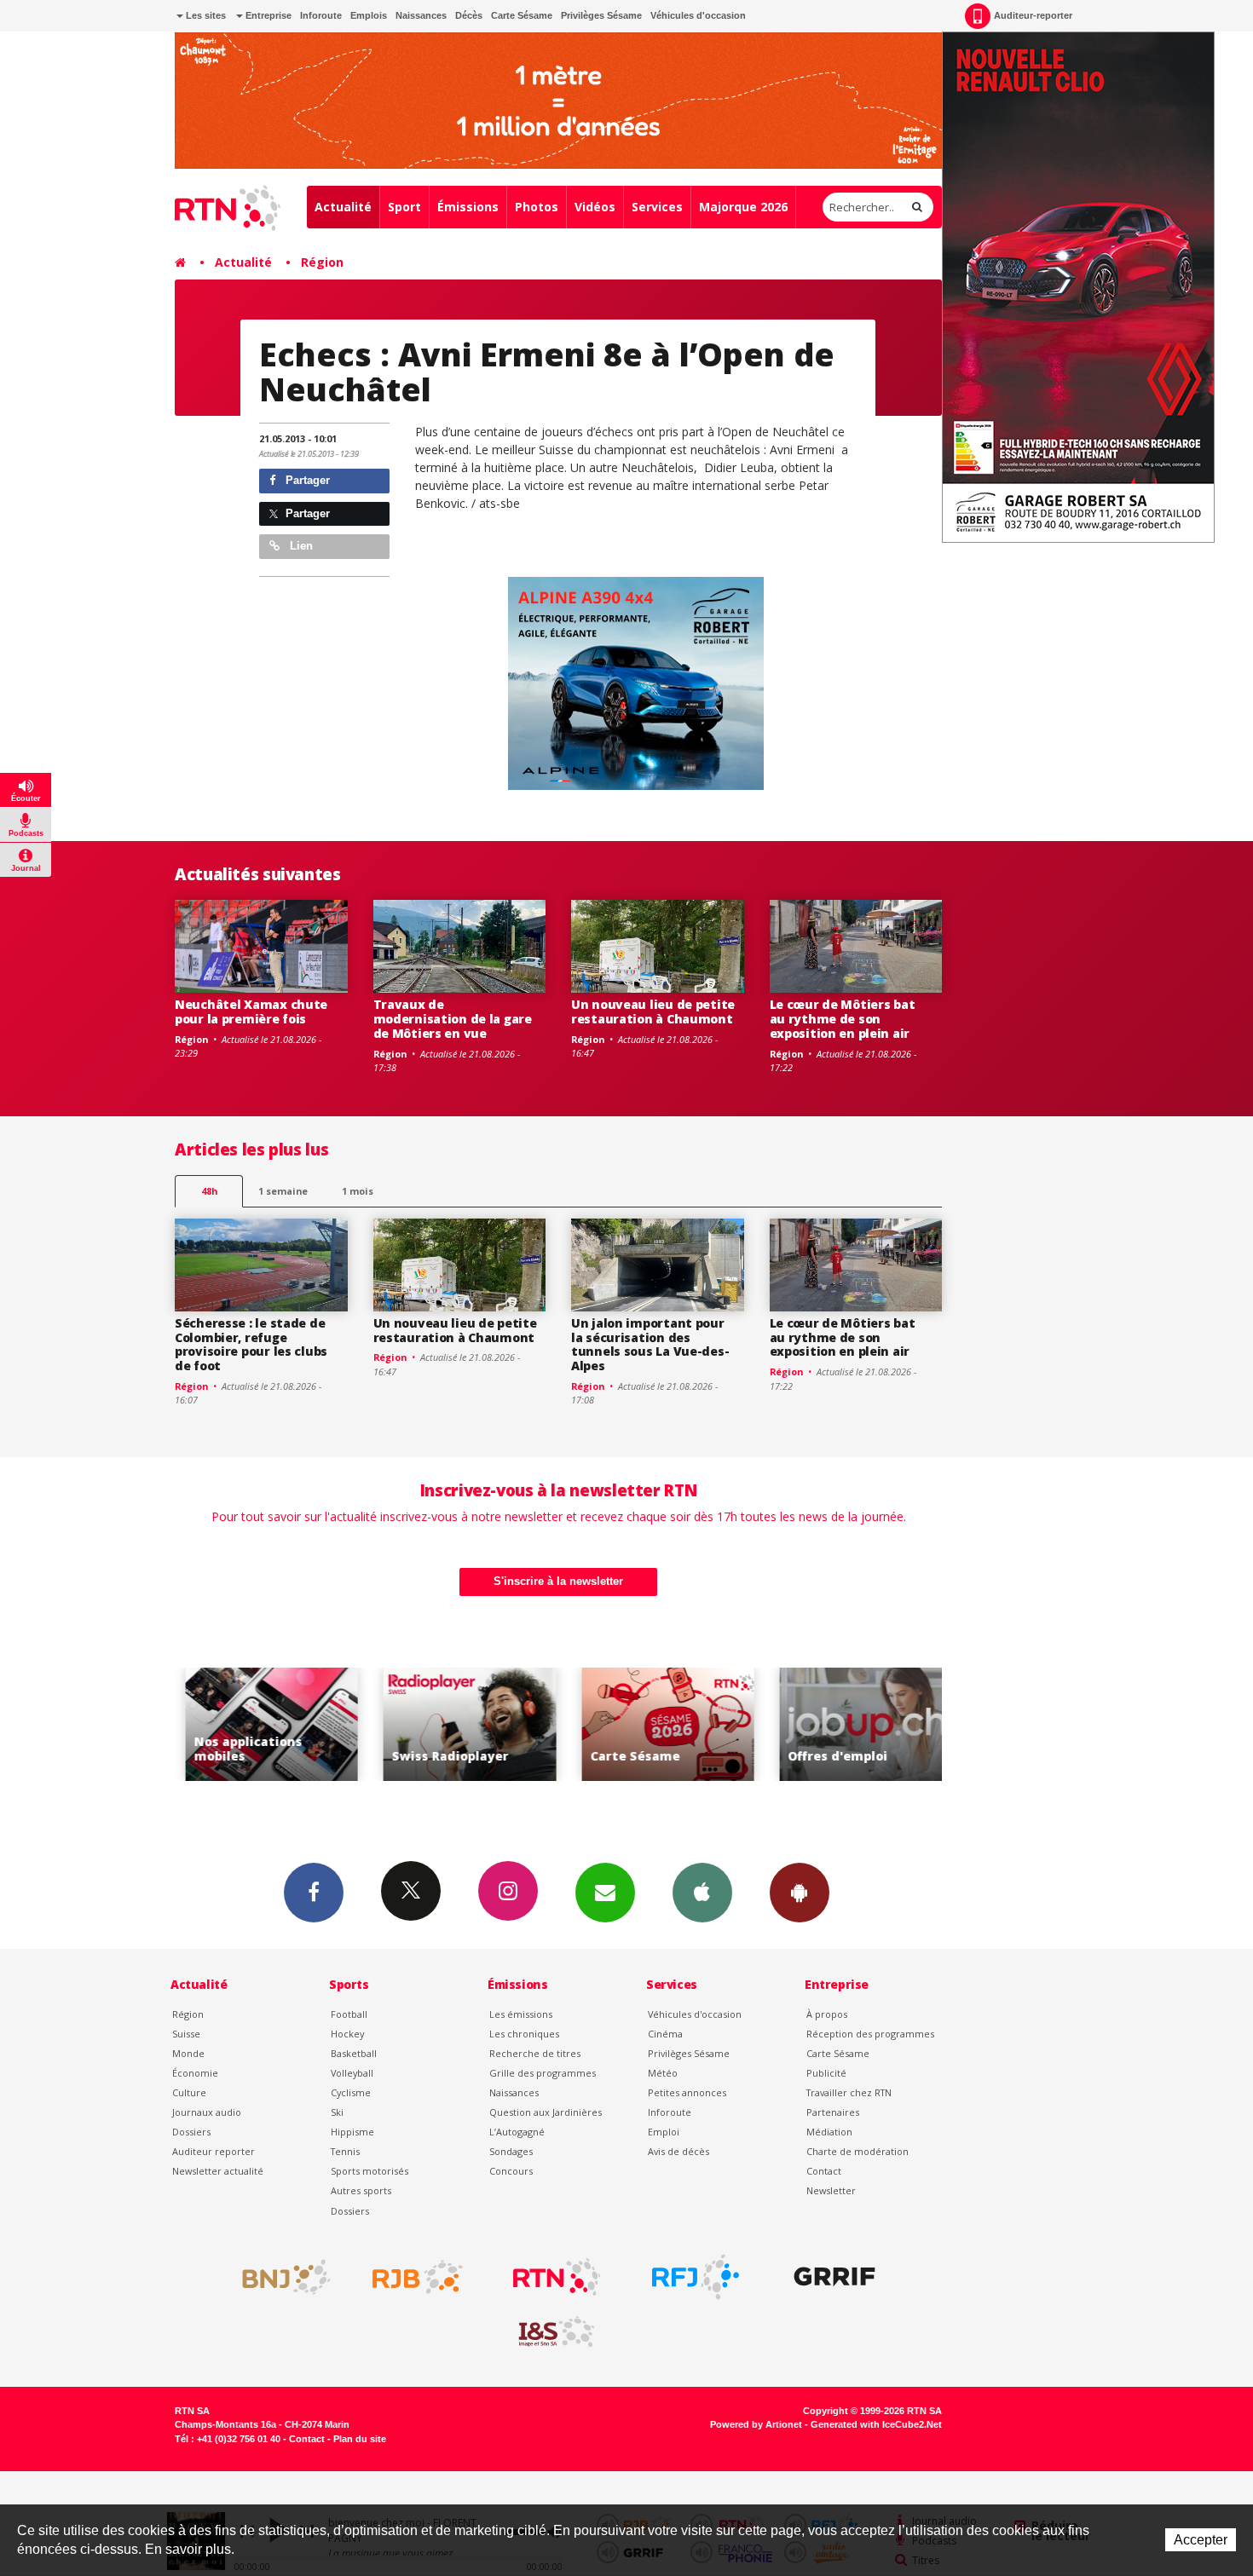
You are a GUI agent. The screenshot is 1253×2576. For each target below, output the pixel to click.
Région (322, 262)
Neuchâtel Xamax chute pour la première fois (251, 1011)
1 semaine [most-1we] (283, 1191)
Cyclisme (351, 2092)
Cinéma (665, 2034)
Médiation (829, 2132)
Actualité (343, 207)
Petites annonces (687, 2092)
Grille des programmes (543, 2073)
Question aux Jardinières (546, 2112)
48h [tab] (209, 1191)
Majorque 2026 (743, 207)
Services (657, 207)
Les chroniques (524, 2034)
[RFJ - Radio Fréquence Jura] (696, 2277)
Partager (306, 480)
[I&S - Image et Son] (557, 2332)
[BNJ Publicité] (279, 2277)
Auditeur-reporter (1033, 15)
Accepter (1201, 2540)
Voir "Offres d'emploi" (856, 1724)
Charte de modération (857, 2151)
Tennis (345, 2151)
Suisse (186, 2034)
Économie (195, 2073)
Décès (469, 15)
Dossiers (191, 2132)
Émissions (468, 207)
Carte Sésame (522, 15)
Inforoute (321, 15)
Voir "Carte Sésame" (658, 1724)
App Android (800, 1893)
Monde (188, 2053)
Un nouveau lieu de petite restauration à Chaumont (653, 1011)
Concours (511, 2171)
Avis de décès (678, 2151)
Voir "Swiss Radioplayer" (460, 1724)
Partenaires (833, 2112)
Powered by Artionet (756, 2424)
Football (349, 2014)
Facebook (314, 1893)
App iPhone (702, 1893)
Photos (537, 207)
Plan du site (360, 2439)
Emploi (664, 2132)
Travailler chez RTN (849, 2092)
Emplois (369, 15)
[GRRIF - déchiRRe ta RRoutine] (834, 2277)
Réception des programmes (870, 2034)
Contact (824, 2171)
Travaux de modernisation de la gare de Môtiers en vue (453, 1019)
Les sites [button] (205, 15)
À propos (827, 2014)
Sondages (511, 2151)
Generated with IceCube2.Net (876, 2424)
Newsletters (605, 1893)
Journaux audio (207, 2112)
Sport (404, 207)
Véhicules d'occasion (698, 15)
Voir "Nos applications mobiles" (262, 1724)
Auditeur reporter (214, 2151)
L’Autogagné (517, 2132)
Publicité (826, 2073)
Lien (300, 546)
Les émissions (521, 2014)
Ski (337, 2112)
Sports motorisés (370, 2171)
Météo (663, 2073)
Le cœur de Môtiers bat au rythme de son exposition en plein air (843, 1019)
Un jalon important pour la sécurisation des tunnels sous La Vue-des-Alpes (650, 1344)
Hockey (347, 2034)
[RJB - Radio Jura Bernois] (418, 2277)
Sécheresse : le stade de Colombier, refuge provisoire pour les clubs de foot (251, 1344)
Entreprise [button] (267, 15)
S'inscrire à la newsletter (558, 1581)
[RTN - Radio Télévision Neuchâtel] (557, 2277)
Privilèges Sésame (601, 15)
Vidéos (595, 207)
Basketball (354, 2053)
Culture (189, 2092)
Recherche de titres (535, 2053)
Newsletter (831, 2190)
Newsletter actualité (218, 2171)
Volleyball (352, 2073)
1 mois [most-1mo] (358, 1191)
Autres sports (361, 2190)
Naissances (421, 15)
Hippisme (352, 2132)
